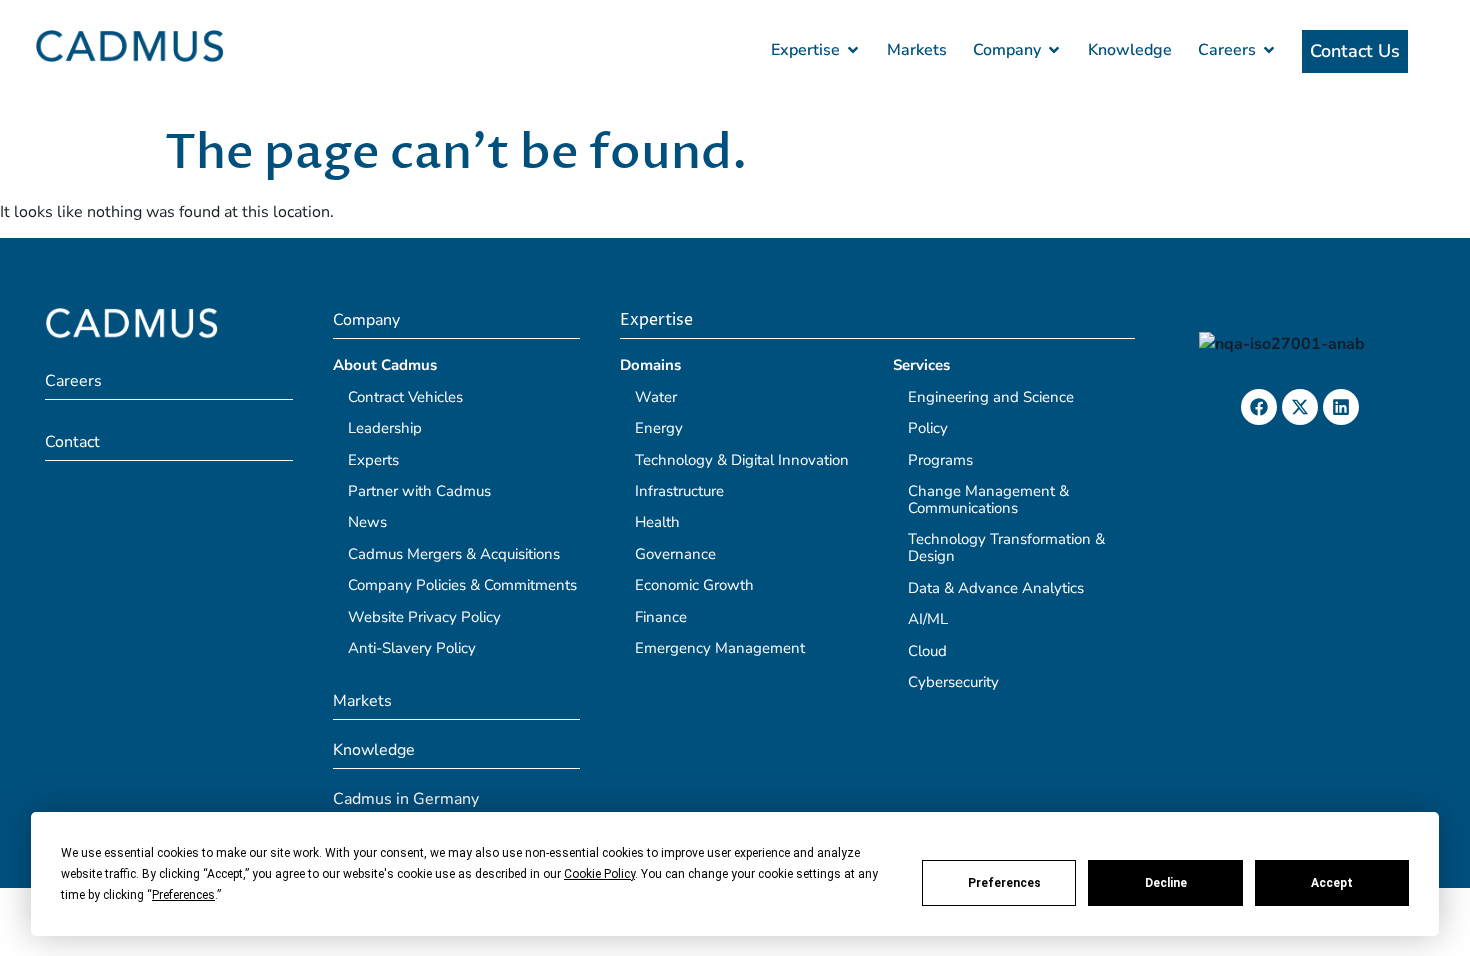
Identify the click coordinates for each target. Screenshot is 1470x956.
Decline (1166, 883)
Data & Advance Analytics (996, 588)
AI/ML (928, 619)
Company (366, 320)
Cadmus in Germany (406, 799)
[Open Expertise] (853, 50)
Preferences (1004, 883)
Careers (73, 381)
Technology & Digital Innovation (742, 460)
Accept (1332, 883)
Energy (659, 428)
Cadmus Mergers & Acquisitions (454, 554)
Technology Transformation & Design (1006, 547)
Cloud (927, 651)
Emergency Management (720, 648)
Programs (940, 460)
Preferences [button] (183, 895)
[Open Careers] (1269, 50)
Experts (373, 460)
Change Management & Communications (988, 499)
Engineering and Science (991, 397)
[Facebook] (1259, 407)
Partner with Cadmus (419, 491)
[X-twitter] (1300, 407)
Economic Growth (694, 585)
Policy (928, 428)
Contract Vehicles (405, 397)
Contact (72, 442)
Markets (362, 701)
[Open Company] (1054, 50)
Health (657, 522)
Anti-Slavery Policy (412, 648)
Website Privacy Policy (424, 617)
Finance (661, 617)
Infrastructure (679, 491)
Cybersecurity (953, 682)
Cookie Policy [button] (599, 874)
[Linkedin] (1341, 407)
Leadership (385, 428)
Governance (675, 554)
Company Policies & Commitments (462, 585)
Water (656, 397)
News (367, 522)
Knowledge (374, 750)
